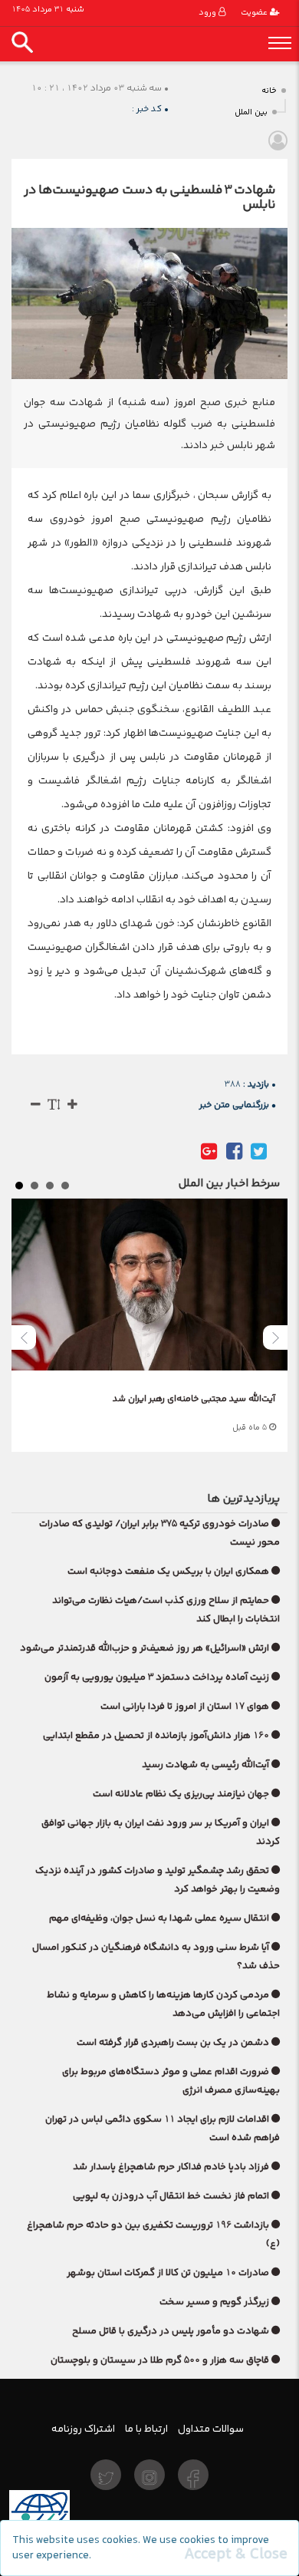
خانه (269, 91)
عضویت (255, 13)
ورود (209, 13)
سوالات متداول (211, 2429)
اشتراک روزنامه (83, 2429)
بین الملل (251, 112)
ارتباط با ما (146, 2429)
